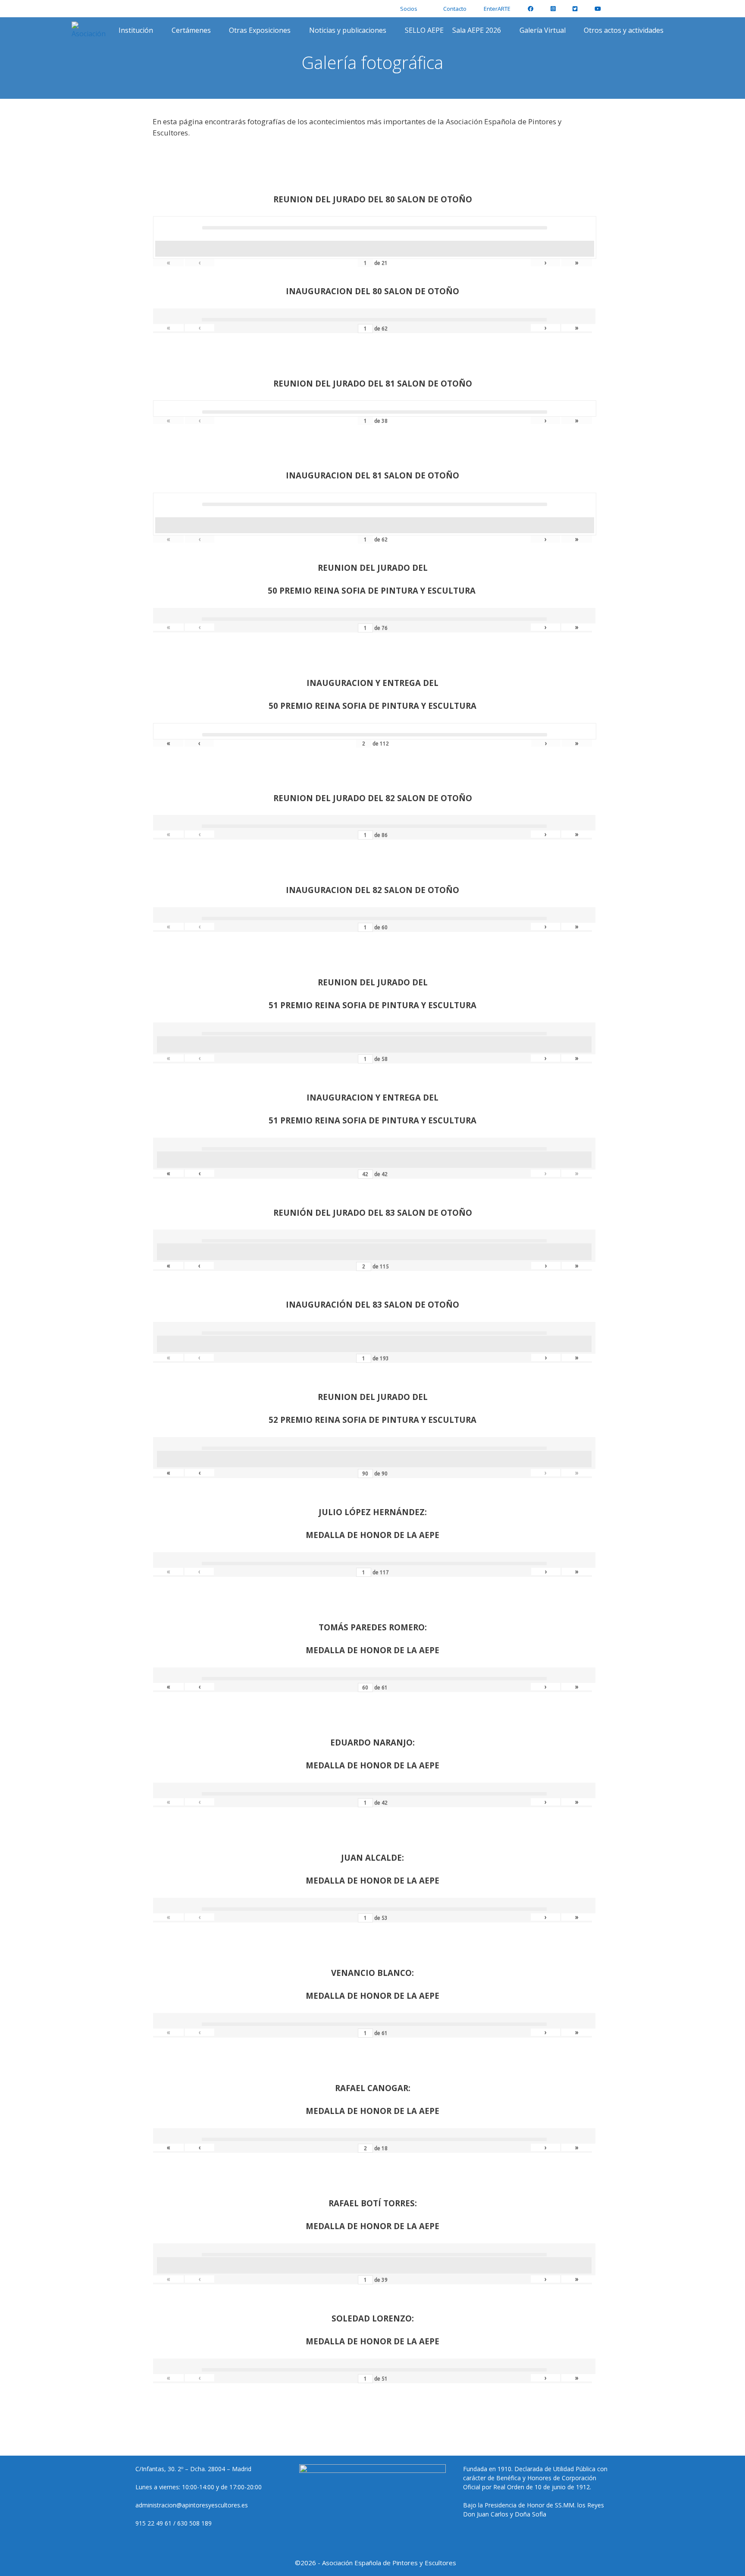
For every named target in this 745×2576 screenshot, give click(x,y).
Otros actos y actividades (624, 30)
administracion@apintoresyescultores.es (192, 2505)
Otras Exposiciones (260, 30)
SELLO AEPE (424, 30)
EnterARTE (497, 9)
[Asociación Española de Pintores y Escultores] (91, 30)
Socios (409, 9)
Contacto (455, 9)
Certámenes (191, 30)
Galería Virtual (543, 30)
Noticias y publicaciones (348, 30)
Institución (136, 30)
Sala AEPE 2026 (477, 30)
